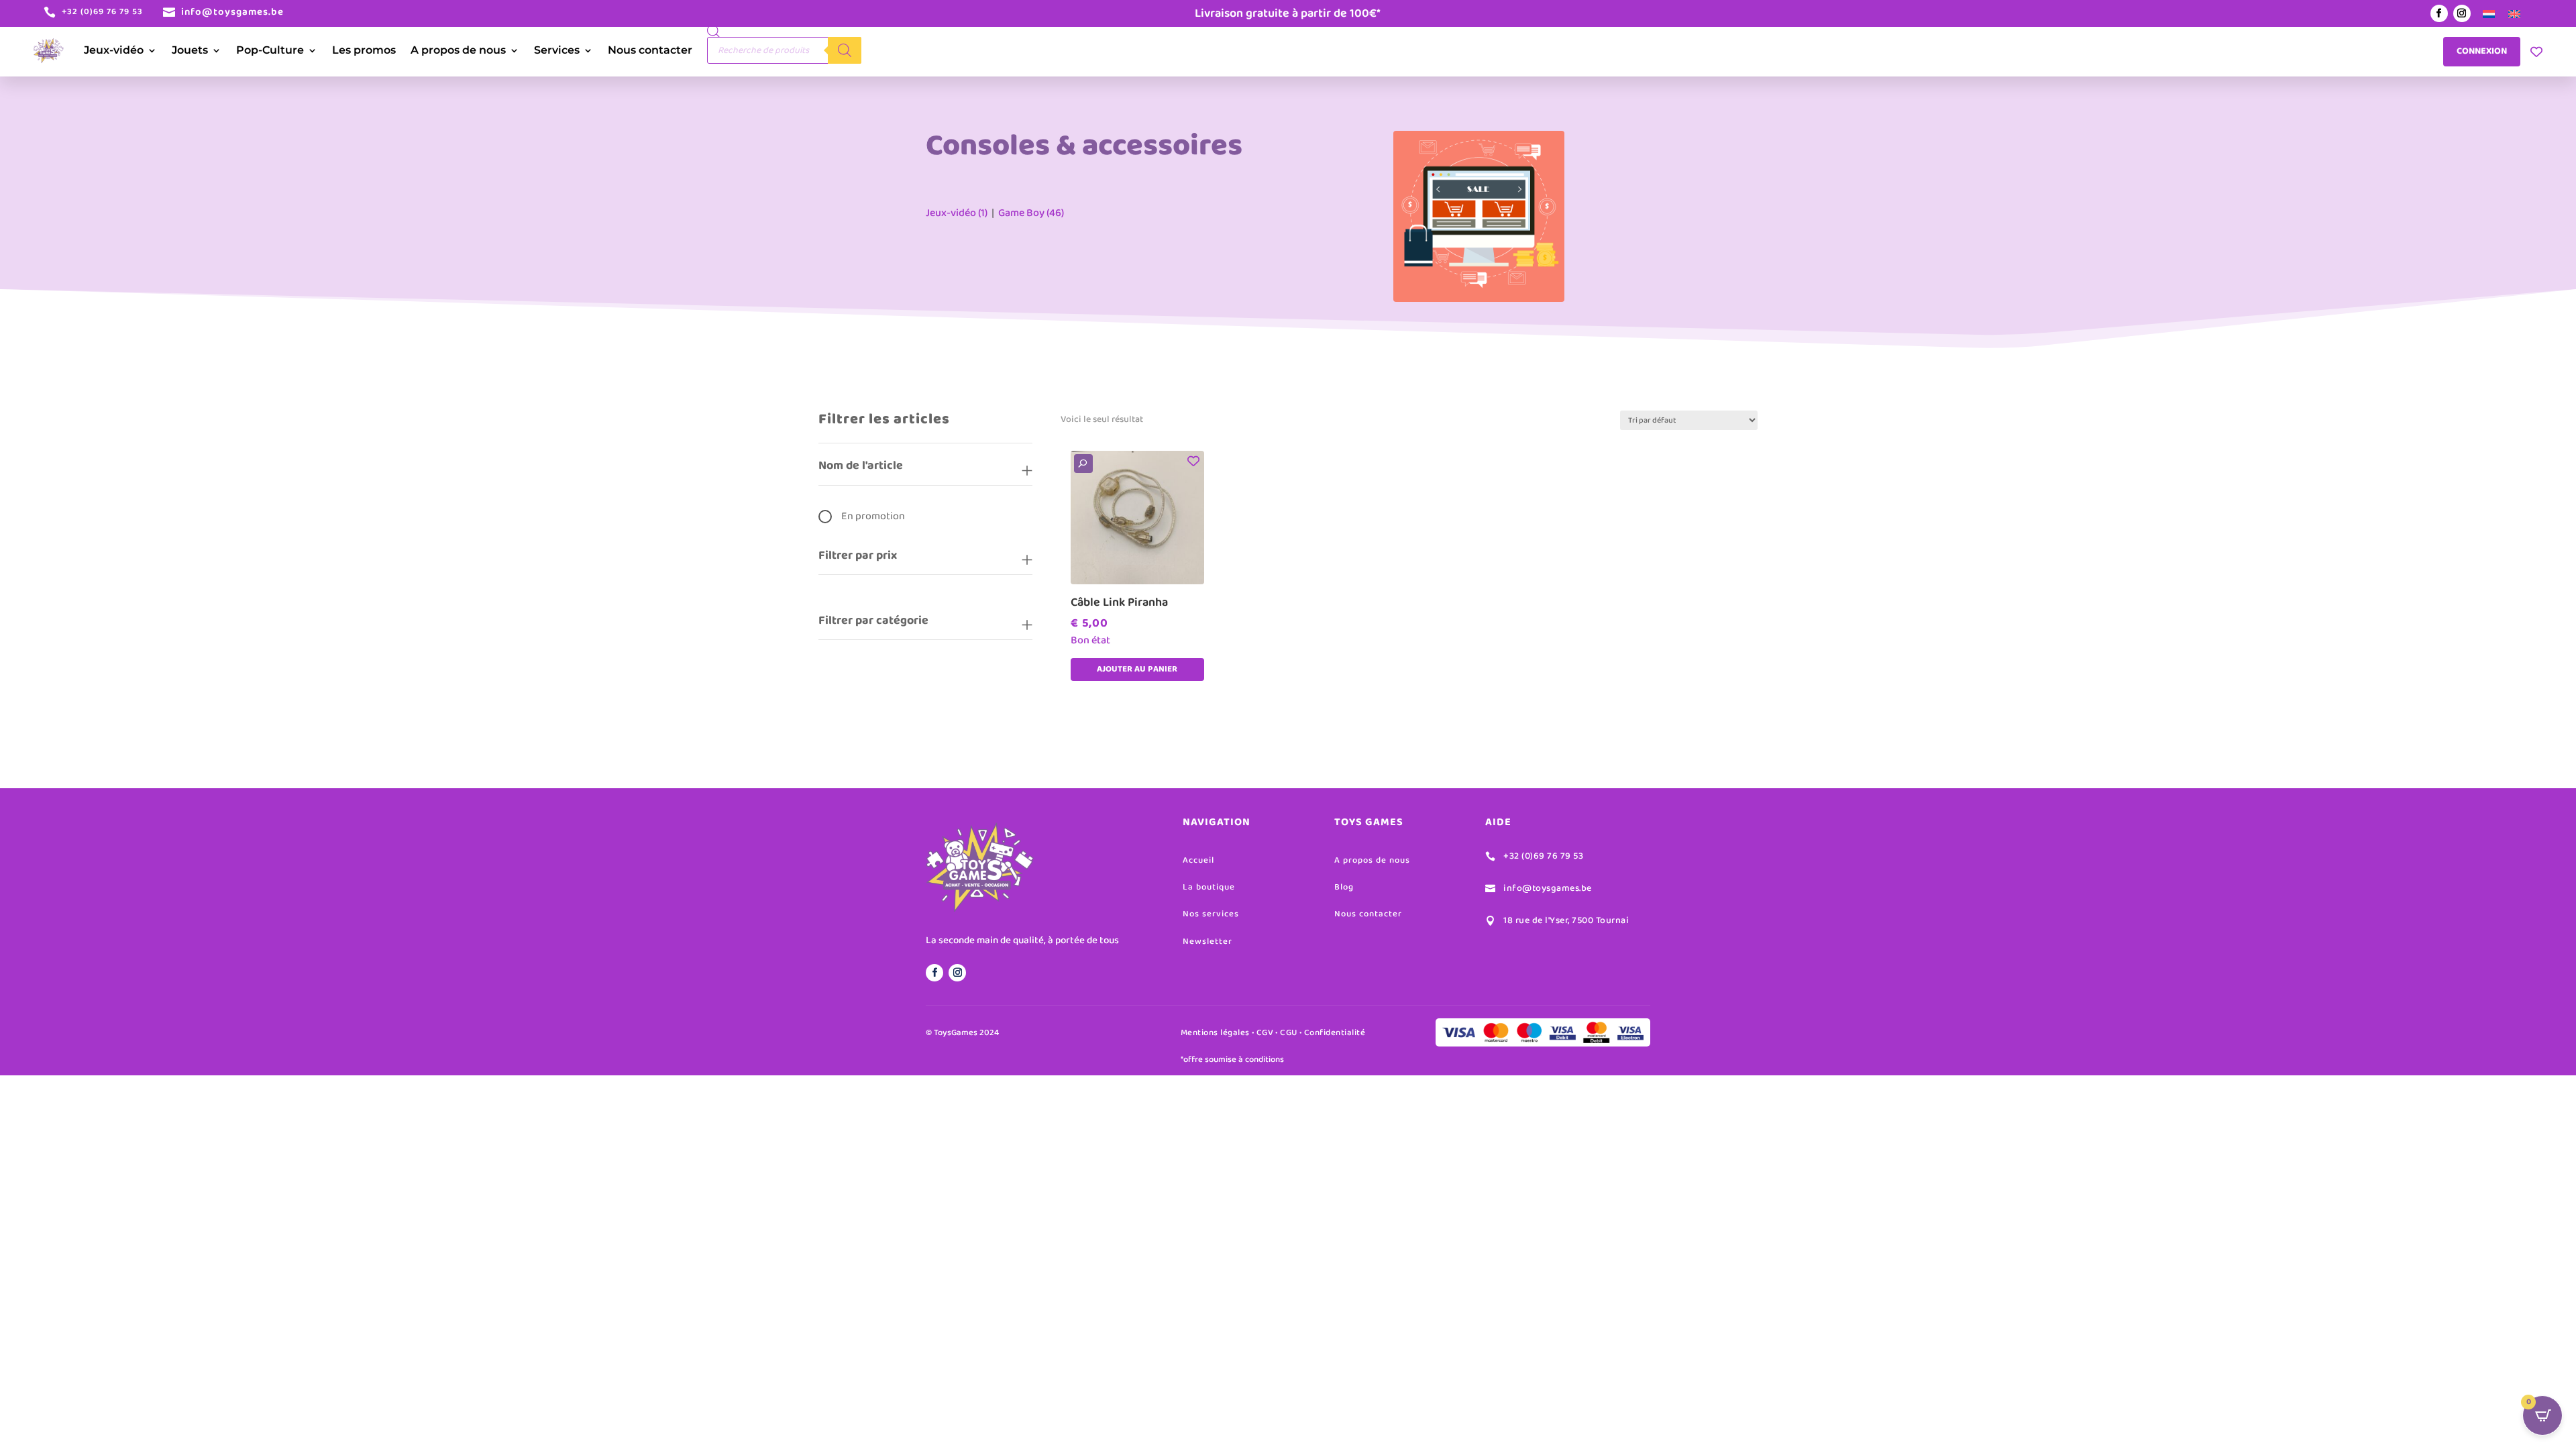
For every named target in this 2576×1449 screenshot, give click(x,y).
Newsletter (1207, 942)
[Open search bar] (714, 31)
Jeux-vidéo (114, 50)
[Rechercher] (845, 50)
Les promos (364, 50)
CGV (1265, 1033)
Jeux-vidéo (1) (957, 213)
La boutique (1209, 887)
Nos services (1211, 914)
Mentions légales (1215, 1033)
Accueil (1198, 860)
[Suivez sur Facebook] (2439, 13)
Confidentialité (1335, 1033)
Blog (1344, 887)
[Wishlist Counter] (2536, 52)
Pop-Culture (270, 50)
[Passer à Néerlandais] (2489, 14)
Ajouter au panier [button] (1137, 669)
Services (557, 50)
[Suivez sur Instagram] (2462, 13)
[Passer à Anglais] (2514, 14)
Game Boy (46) (1031, 213)
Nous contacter (650, 50)
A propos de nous (458, 50)
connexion (2482, 51)
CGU (1289, 1033)
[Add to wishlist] (1194, 461)
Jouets (190, 50)
